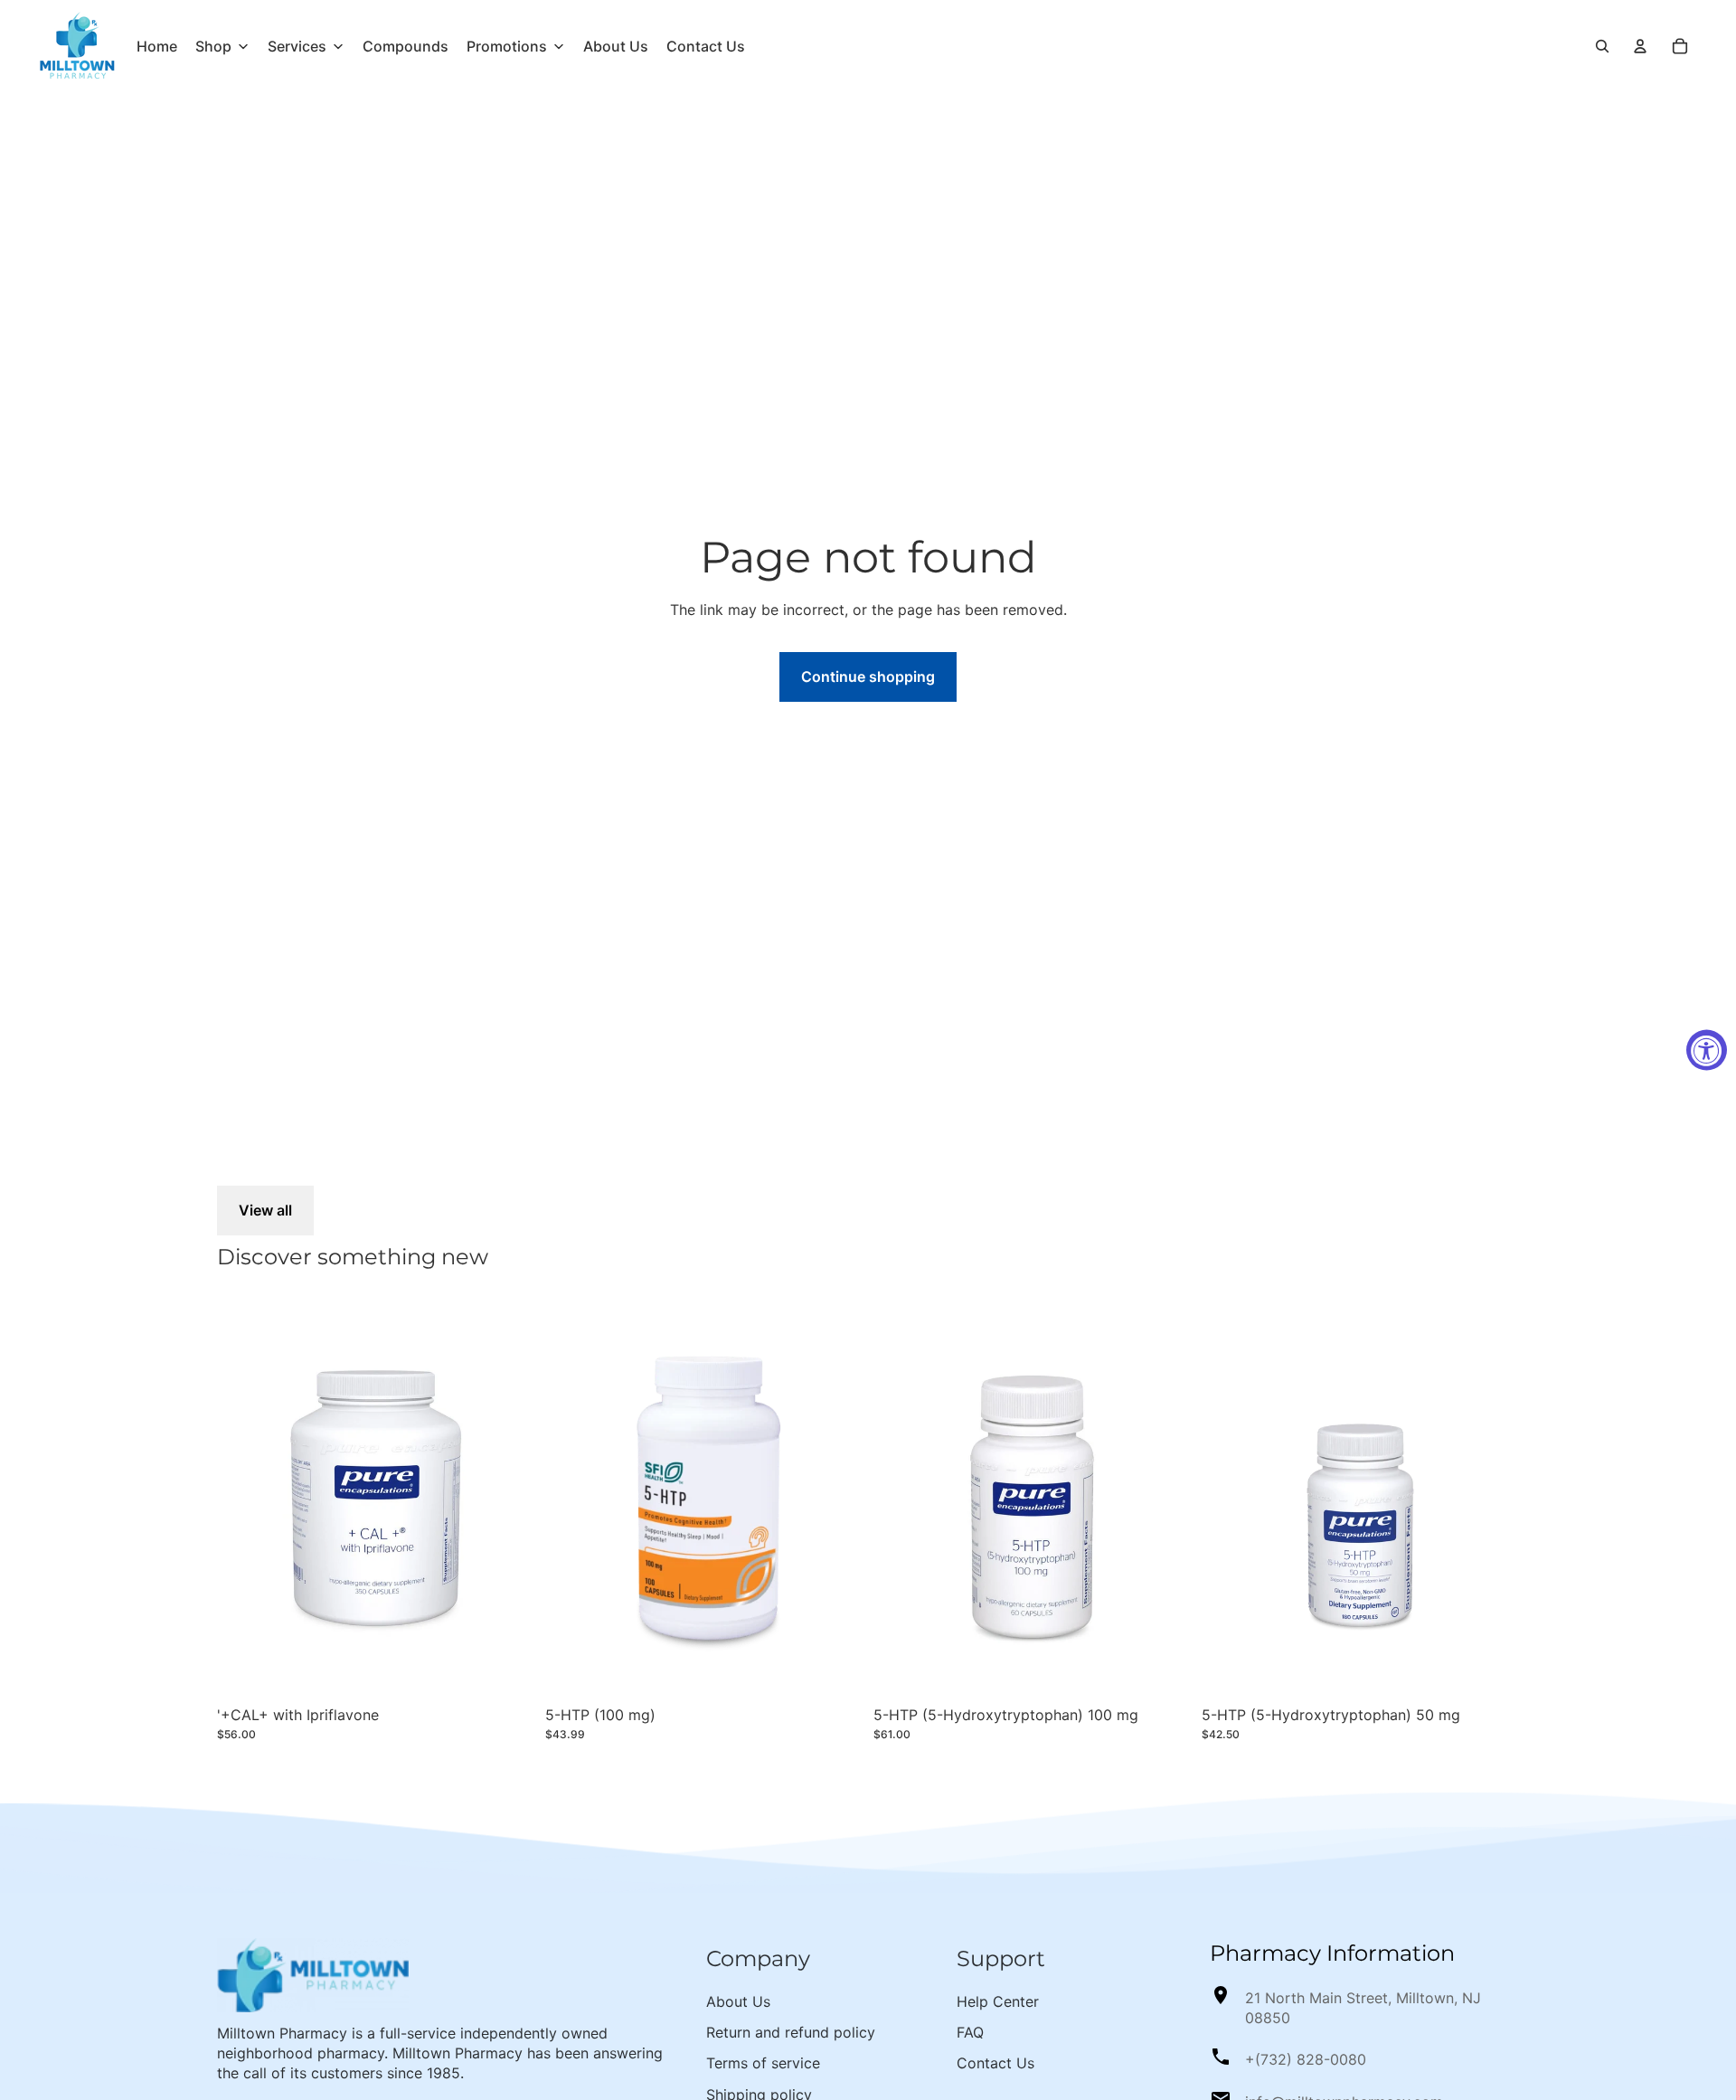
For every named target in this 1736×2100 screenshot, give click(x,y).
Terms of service (763, 2063)
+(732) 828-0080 (1306, 2059)
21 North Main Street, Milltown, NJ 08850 (1363, 2008)
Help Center (998, 2001)
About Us (738, 2001)
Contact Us (995, 2063)
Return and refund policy (791, 2032)
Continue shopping (868, 676)
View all (265, 1210)
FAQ (970, 2032)
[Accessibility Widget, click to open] (1707, 1050)
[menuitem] (157, 46)
